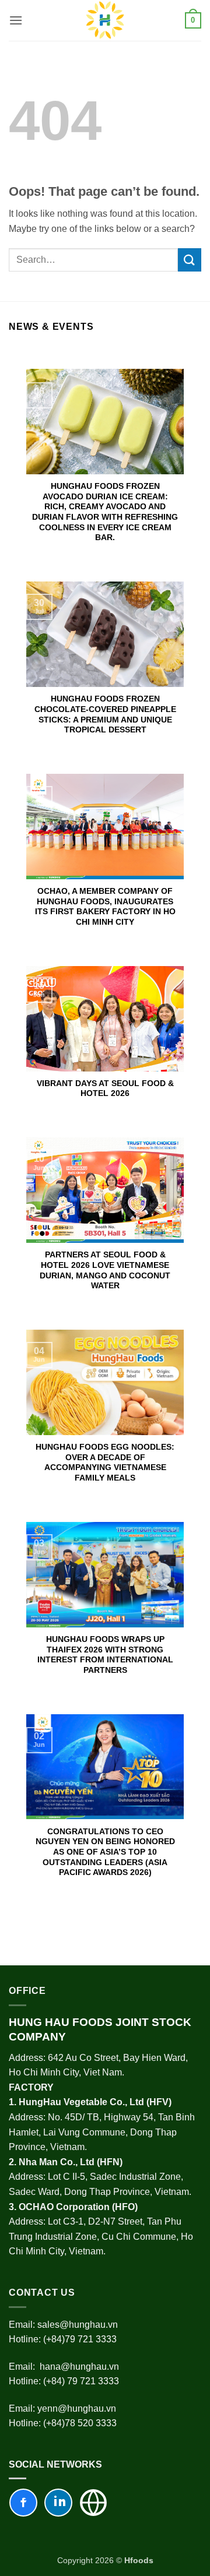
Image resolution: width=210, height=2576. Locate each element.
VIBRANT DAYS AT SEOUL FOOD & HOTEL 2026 (105, 1089)
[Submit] (190, 260)
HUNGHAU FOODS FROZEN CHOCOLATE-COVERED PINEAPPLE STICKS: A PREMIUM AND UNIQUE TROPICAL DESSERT (105, 714)
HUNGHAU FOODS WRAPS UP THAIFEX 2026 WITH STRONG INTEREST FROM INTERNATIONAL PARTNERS (105, 1655)
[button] (16, 20)
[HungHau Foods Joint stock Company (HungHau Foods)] (105, 20)
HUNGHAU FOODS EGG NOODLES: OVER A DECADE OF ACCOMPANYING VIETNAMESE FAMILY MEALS (105, 1463)
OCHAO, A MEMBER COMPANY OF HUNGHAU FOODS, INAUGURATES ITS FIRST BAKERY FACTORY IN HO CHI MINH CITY (105, 907)
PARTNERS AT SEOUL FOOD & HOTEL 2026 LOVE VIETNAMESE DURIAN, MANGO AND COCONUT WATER (105, 1270)
